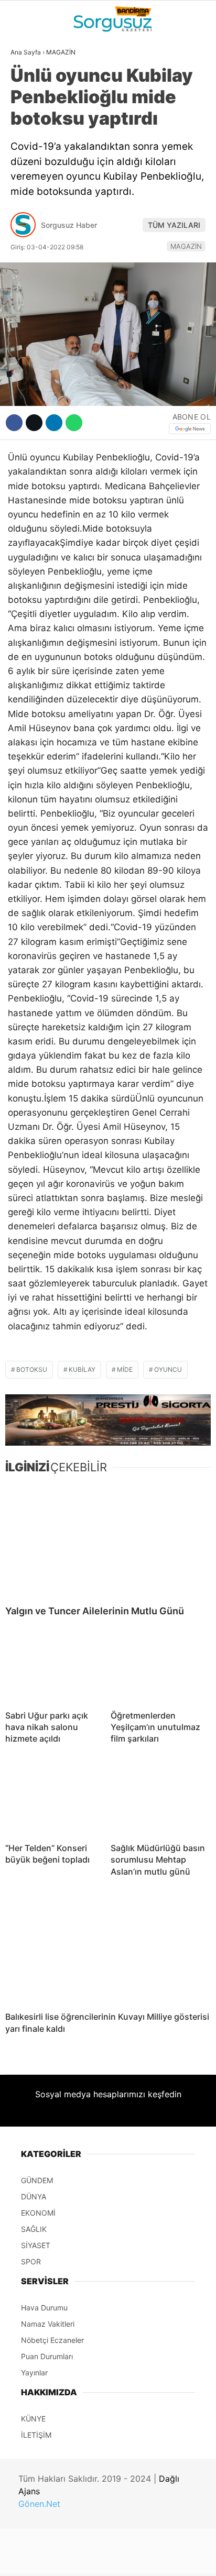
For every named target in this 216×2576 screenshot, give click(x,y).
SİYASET (31, 128)
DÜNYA (28, 107)
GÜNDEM (31, 86)
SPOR (25, 171)
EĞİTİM (28, 213)
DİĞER (26, 235)
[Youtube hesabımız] (137, 2559)
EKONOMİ (32, 150)
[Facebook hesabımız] (36, 2559)
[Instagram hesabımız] (104, 2559)
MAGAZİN (33, 192)
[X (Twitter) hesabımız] (69, 2559)
